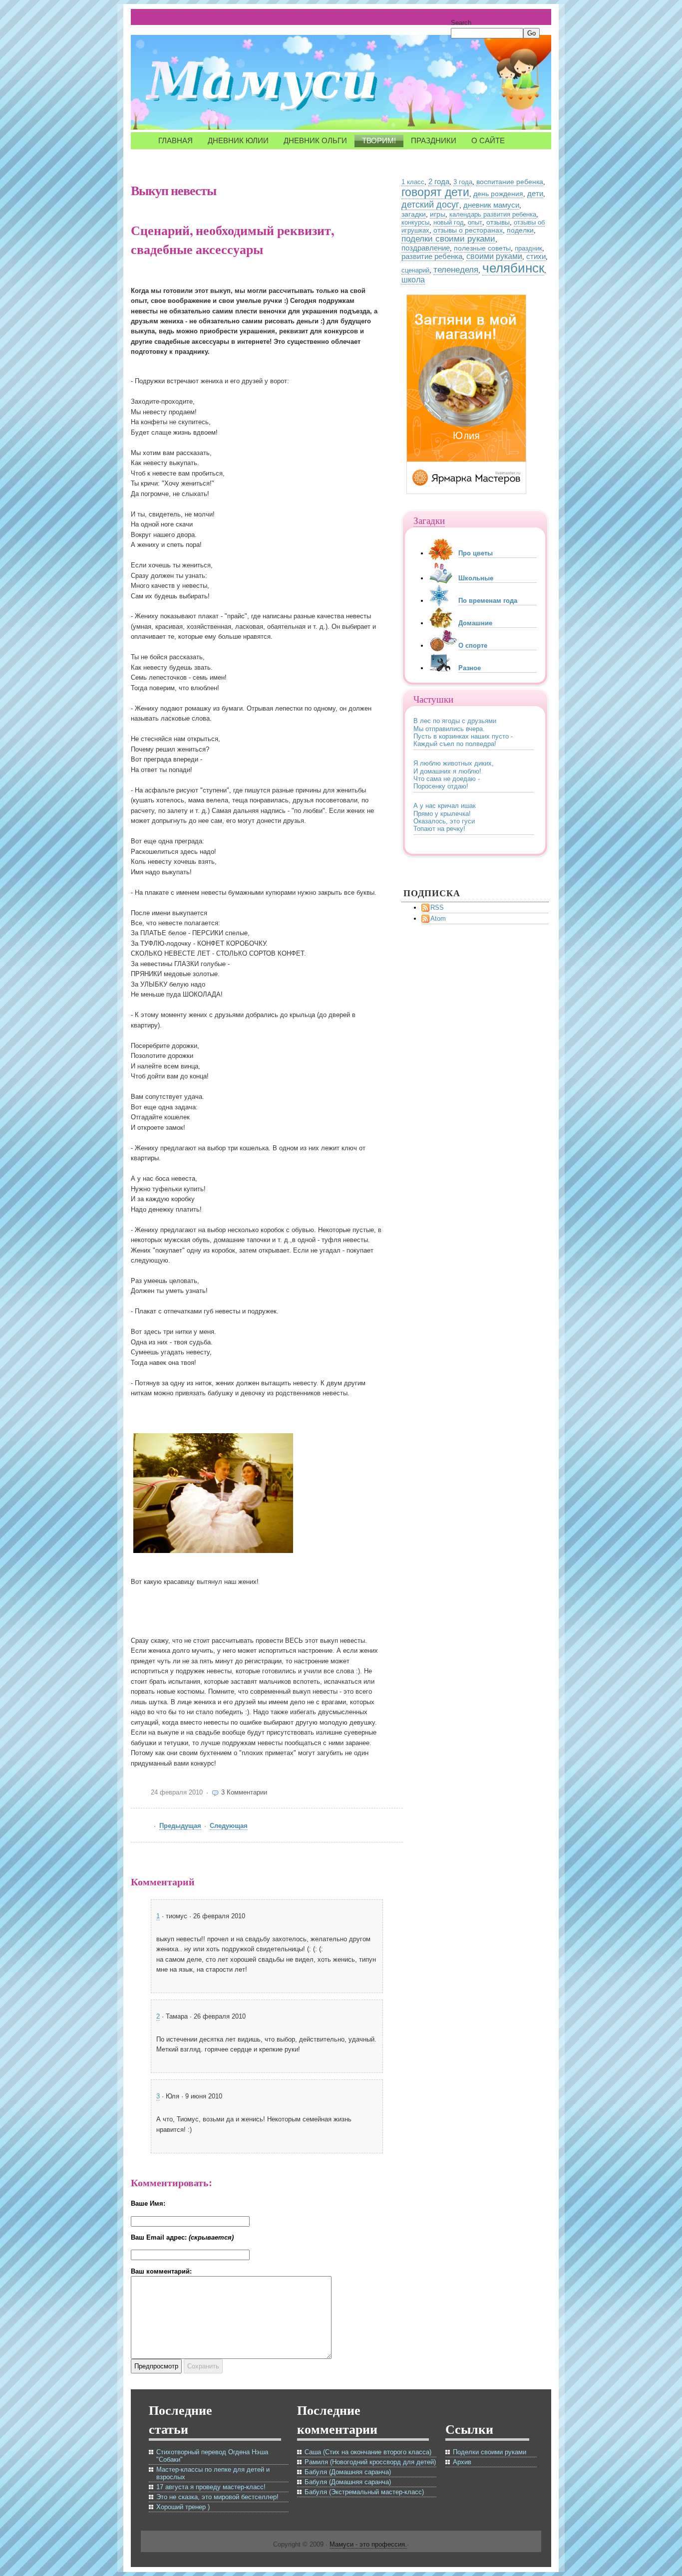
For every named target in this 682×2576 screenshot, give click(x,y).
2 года (439, 181)
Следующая (229, 1826)
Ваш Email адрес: (182, 2237)
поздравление (426, 248)
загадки (414, 214)
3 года (463, 182)
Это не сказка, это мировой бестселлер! (217, 2497)
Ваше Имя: (148, 2203)
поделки (520, 230)
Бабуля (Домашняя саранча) (348, 2472)
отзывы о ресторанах (468, 230)
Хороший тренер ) (183, 2507)
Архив (462, 2462)
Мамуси (266, 85)
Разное (470, 668)
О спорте (473, 645)
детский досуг (430, 204)
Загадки (429, 520)
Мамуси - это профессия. (368, 2544)
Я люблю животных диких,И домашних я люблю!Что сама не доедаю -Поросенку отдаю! (454, 732)
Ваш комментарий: (161, 2271)
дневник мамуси (491, 205)
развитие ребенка (432, 257)
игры (438, 214)
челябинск (513, 268)
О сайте (488, 140)
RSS (437, 907)
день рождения (498, 194)
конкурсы (415, 222)
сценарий (415, 270)
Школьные (476, 578)
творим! (379, 140)
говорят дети (435, 192)
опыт (475, 222)
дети (535, 194)
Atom (438, 918)
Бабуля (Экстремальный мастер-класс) (364, 2492)
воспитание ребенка (510, 182)
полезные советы (482, 248)
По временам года (488, 601)
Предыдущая (180, 1826)
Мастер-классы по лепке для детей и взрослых (213, 2473)
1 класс (413, 182)
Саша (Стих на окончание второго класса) (368, 2452)
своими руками (494, 256)
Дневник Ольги (315, 140)
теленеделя (456, 270)
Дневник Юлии (238, 140)
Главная (175, 140)
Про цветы (476, 553)
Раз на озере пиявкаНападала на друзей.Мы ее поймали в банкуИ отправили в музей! (449, 817)
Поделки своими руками (490, 2452)
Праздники (434, 140)
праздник (528, 248)
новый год (449, 222)
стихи (536, 256)
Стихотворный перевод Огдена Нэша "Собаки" (212, 2456)
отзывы (498, 222)
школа (413, 280)
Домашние (475, 623)
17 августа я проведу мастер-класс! (211, 2487)
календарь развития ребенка (493, 214)
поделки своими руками (448, 239)
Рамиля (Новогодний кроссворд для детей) (370, 2462)
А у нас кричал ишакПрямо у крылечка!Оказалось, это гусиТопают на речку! (445, 775)
